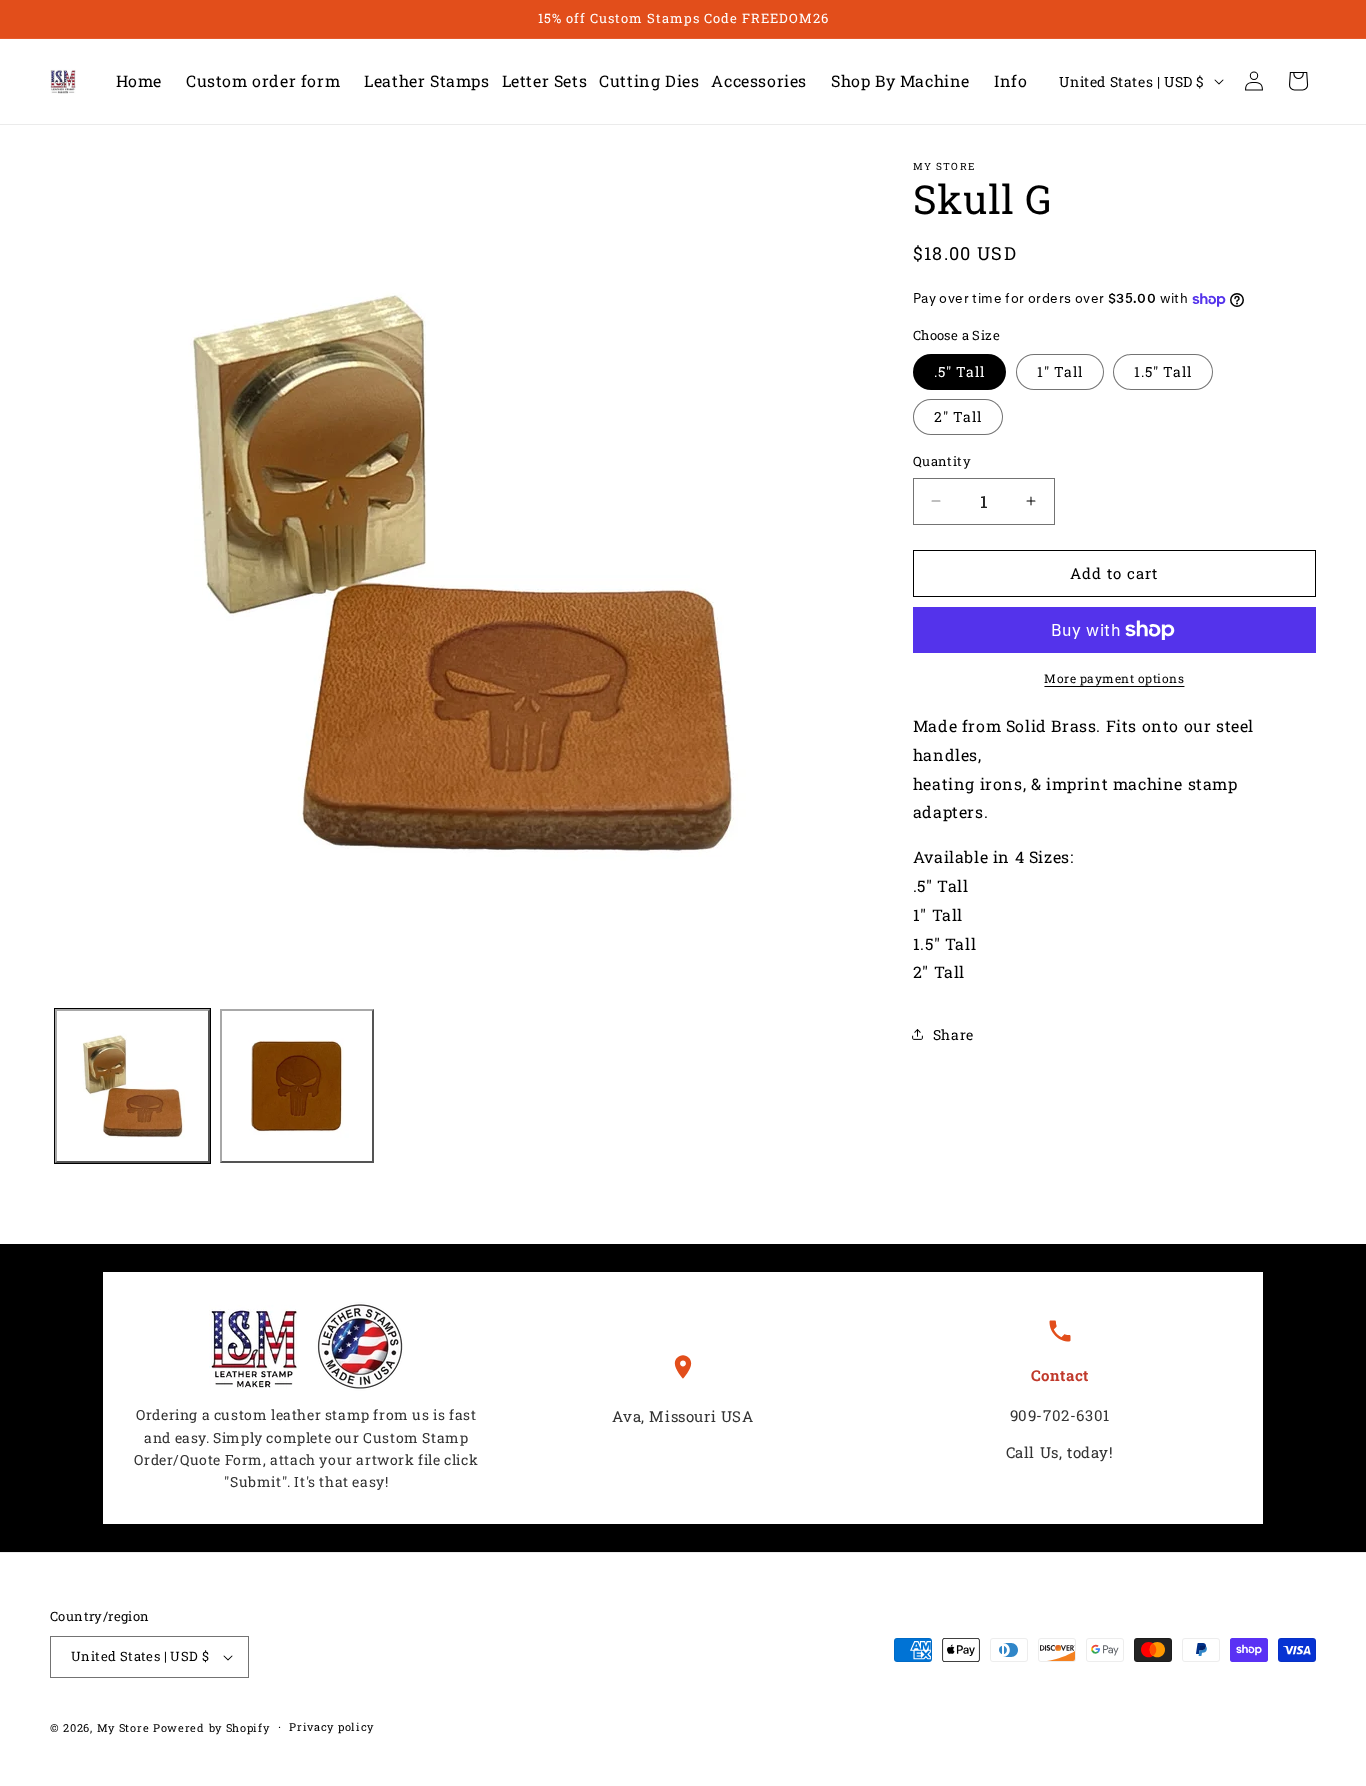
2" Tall (958, 416)
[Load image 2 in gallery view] (297, 1086)
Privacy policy (331, 1726)
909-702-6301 (1060, 1415)
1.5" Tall (1163, 371)
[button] (420, 81)
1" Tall (1060, 371)
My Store (123, 1727)
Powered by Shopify (211, 1727)
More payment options (1114, 678)
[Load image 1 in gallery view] (132, 1086)
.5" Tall (959, 371)
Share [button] (953, 1034)
